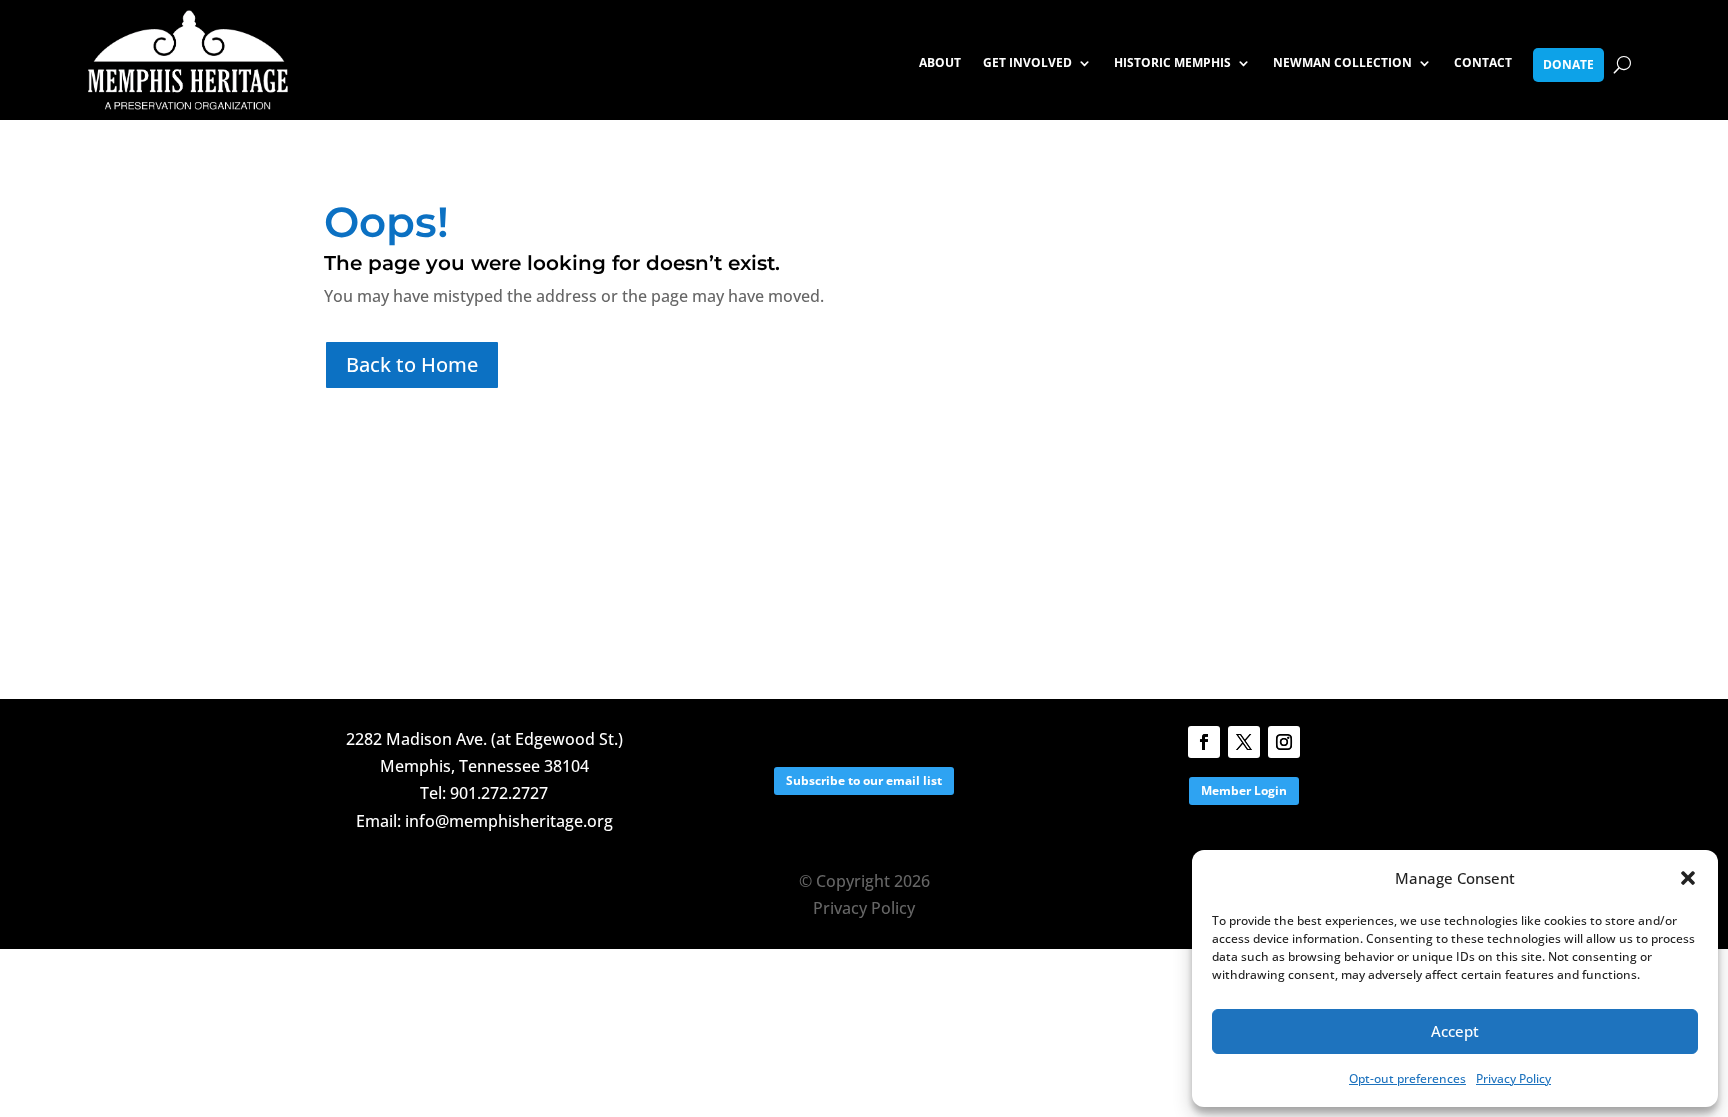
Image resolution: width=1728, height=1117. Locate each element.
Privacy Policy (1513, 1078)
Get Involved (1027, 63)
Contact (1483, 63)
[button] (1688, 878)
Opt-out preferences (1407, 1078)
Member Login (1244, 790)
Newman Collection (1342, 63)
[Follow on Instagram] (1284, 742)
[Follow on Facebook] (1204, 742)
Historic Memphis (1172, 63)
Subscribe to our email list (864, 780)
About (940, 63)
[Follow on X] (1244, 742)
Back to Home (412, 364)
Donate (1568, 64)
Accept (1455, 1031)
